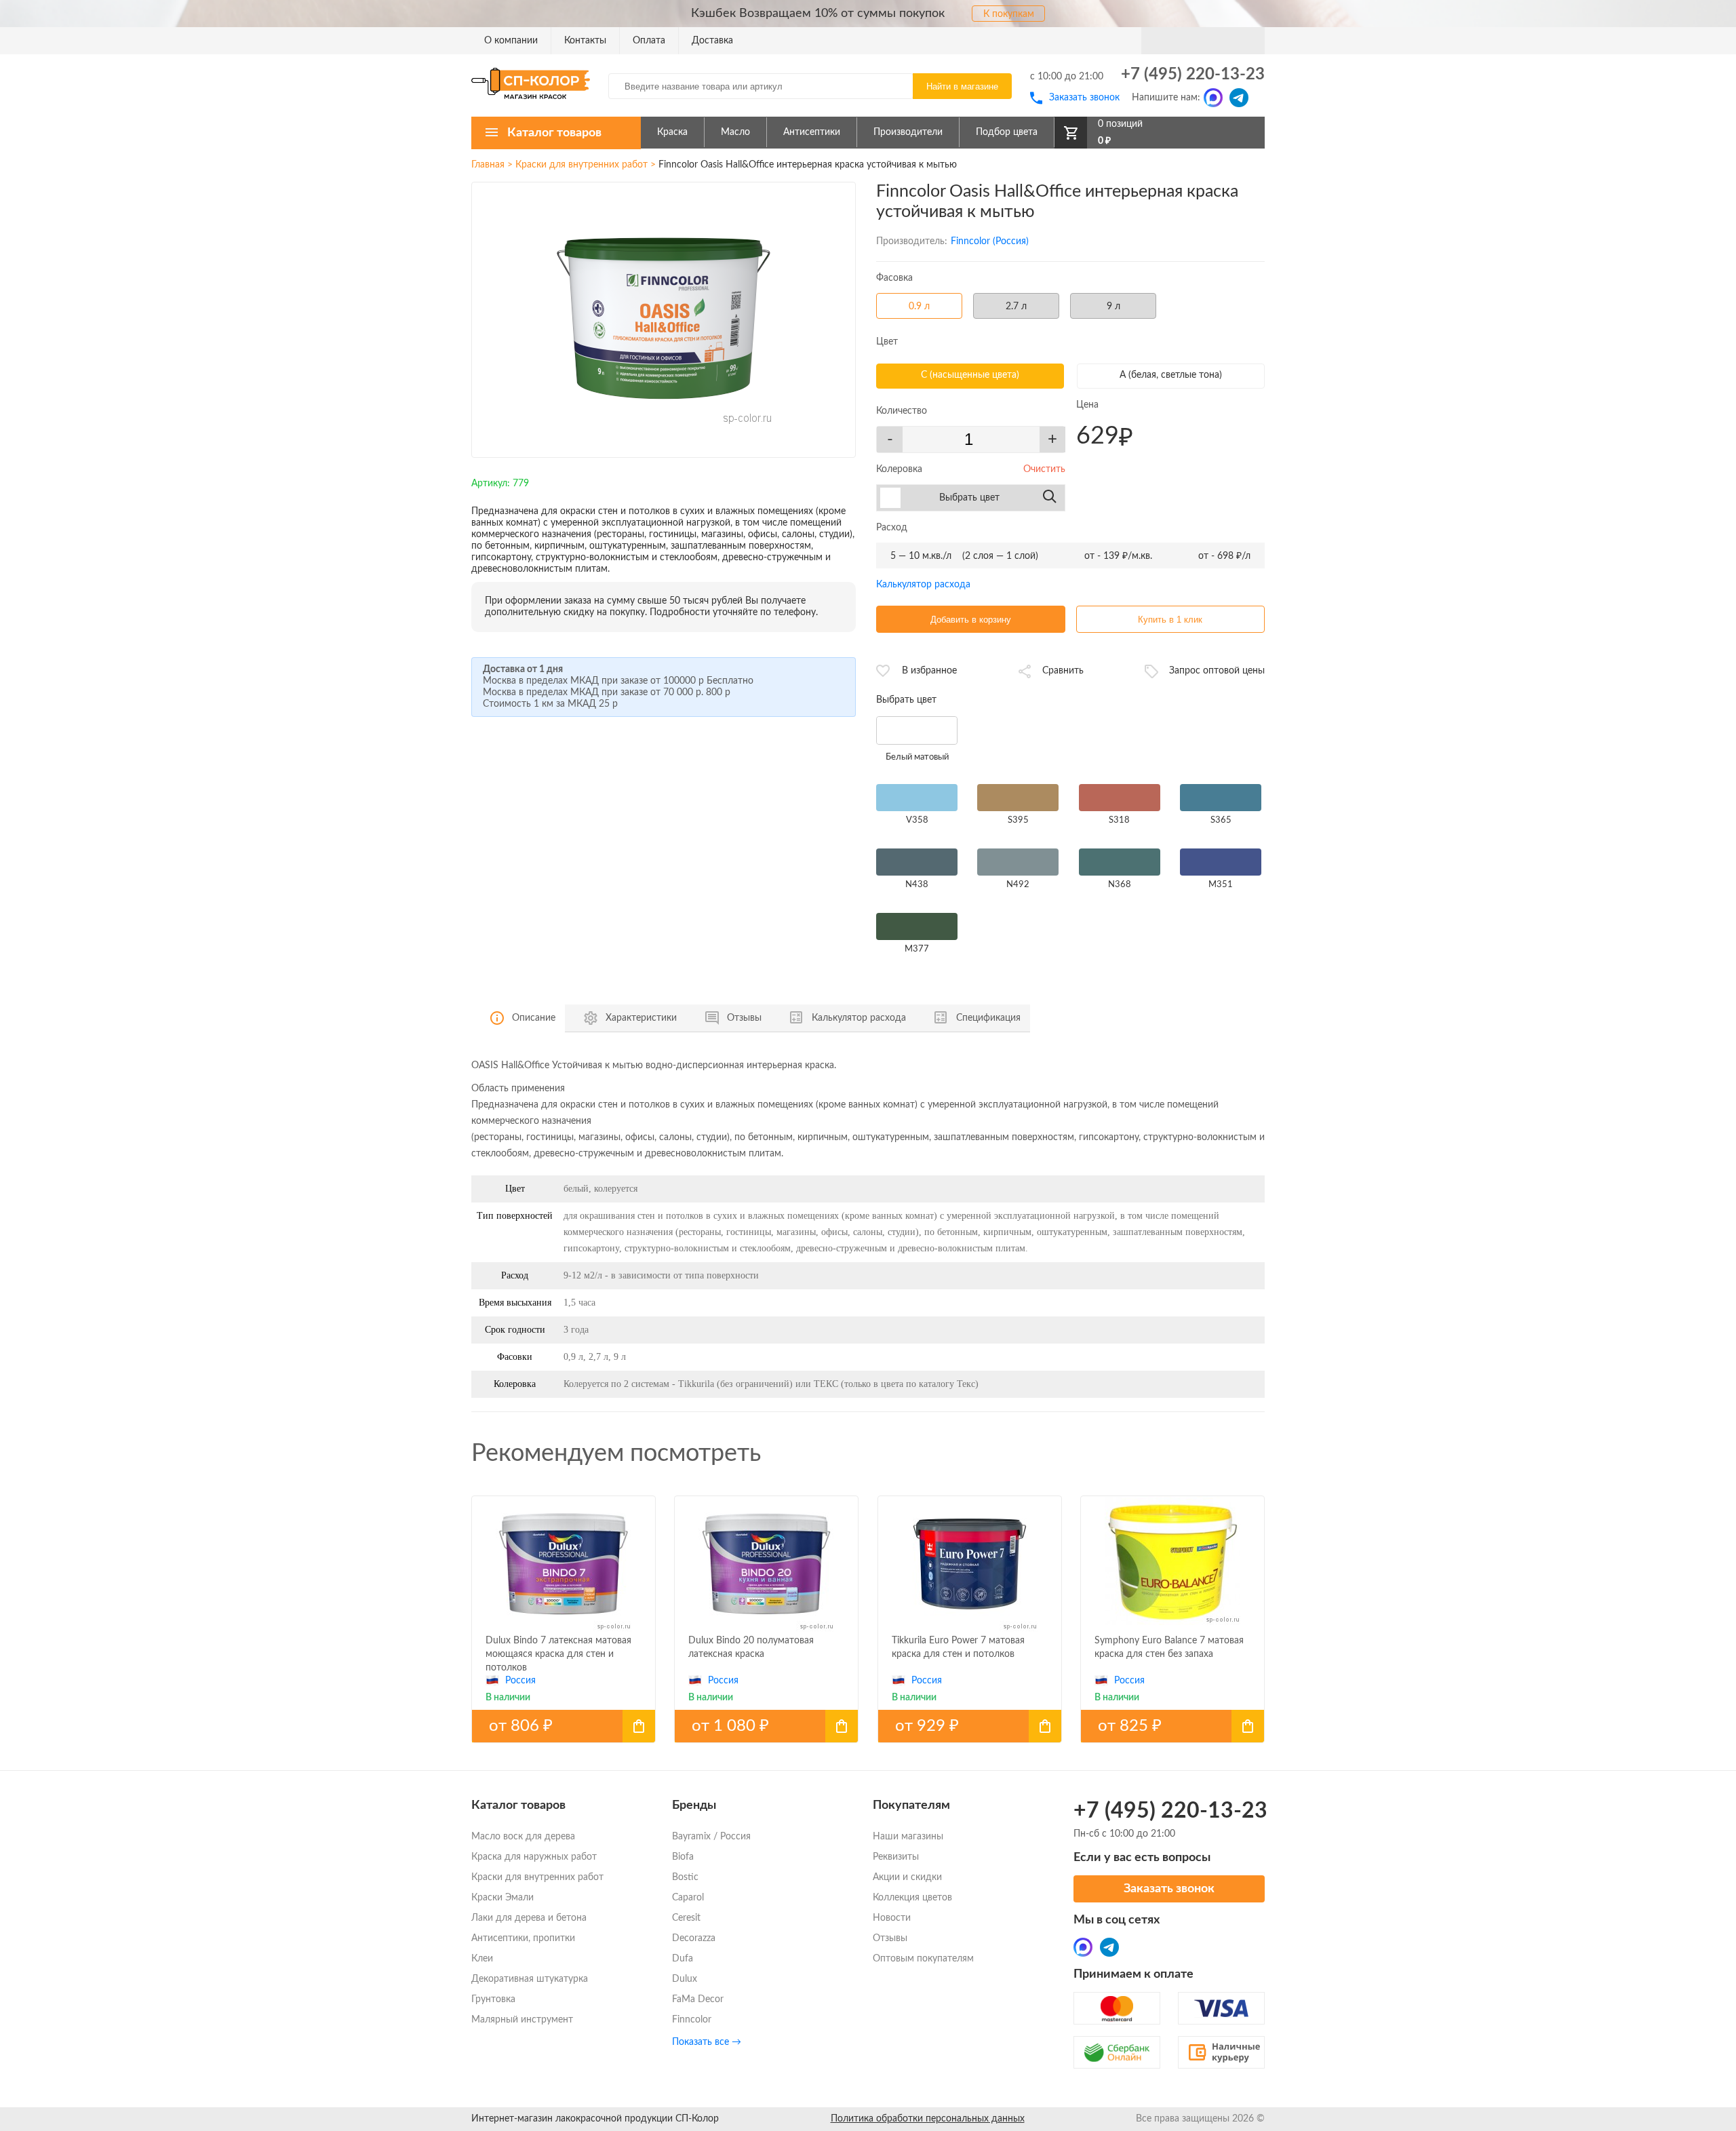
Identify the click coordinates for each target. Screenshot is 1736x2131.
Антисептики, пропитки (523, 1938)
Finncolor (692, 2020)
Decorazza (694, 1938)
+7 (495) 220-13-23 (1193, 75)
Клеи (482, 1959)
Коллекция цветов (912, 1898)
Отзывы (890, 1938)
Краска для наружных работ (534, 1857)
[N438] (917, 863)
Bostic (685, 1877)
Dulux (685, 1979)
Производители (908, 132)
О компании (511, 41)
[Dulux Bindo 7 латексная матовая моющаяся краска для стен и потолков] (564, 1726)
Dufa (683, 1959)
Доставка (712, 41)
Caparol (688, 1898)
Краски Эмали (502, 1898)
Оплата (649, 41)
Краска (672, 132)
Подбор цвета (1007, 132)
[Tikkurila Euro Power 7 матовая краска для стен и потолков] (970, 1726)
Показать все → (707, 2042)
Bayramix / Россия (711, 1837)
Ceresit (686, 1918)
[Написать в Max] (1213, 98)
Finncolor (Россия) (990, 241)
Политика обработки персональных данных (928, 2119)
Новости (892, 1918)
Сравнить (1063, 671)
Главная (488, 165)
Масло (735, 132)
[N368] (1120, 863)
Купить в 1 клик (1170, 620)
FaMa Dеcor (698, 1999)
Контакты (585, 41)
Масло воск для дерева (523, 1837)
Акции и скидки (907, 1877)
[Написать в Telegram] (1239, 98)
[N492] (1018, 863)
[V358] (917, 798)
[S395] (1018, 798)
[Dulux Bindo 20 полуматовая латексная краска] (766, 1726)
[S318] (1120, 798)
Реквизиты (896, 1857)
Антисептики (812, 132)
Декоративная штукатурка (530, 1979)
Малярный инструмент (522, 2020)
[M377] (917, 927)
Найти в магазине (962, 86)
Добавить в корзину (971, 620)
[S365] (1221, 798)
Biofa (683, 1857)
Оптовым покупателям (923, 1959)
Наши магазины (908, 1837)
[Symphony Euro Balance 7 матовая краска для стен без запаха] (1172, 1726)
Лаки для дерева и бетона (529, 1918)
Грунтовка (493, 1999)
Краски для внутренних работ (581, 165)
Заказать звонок (1084, 98)
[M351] (1221, 863)
